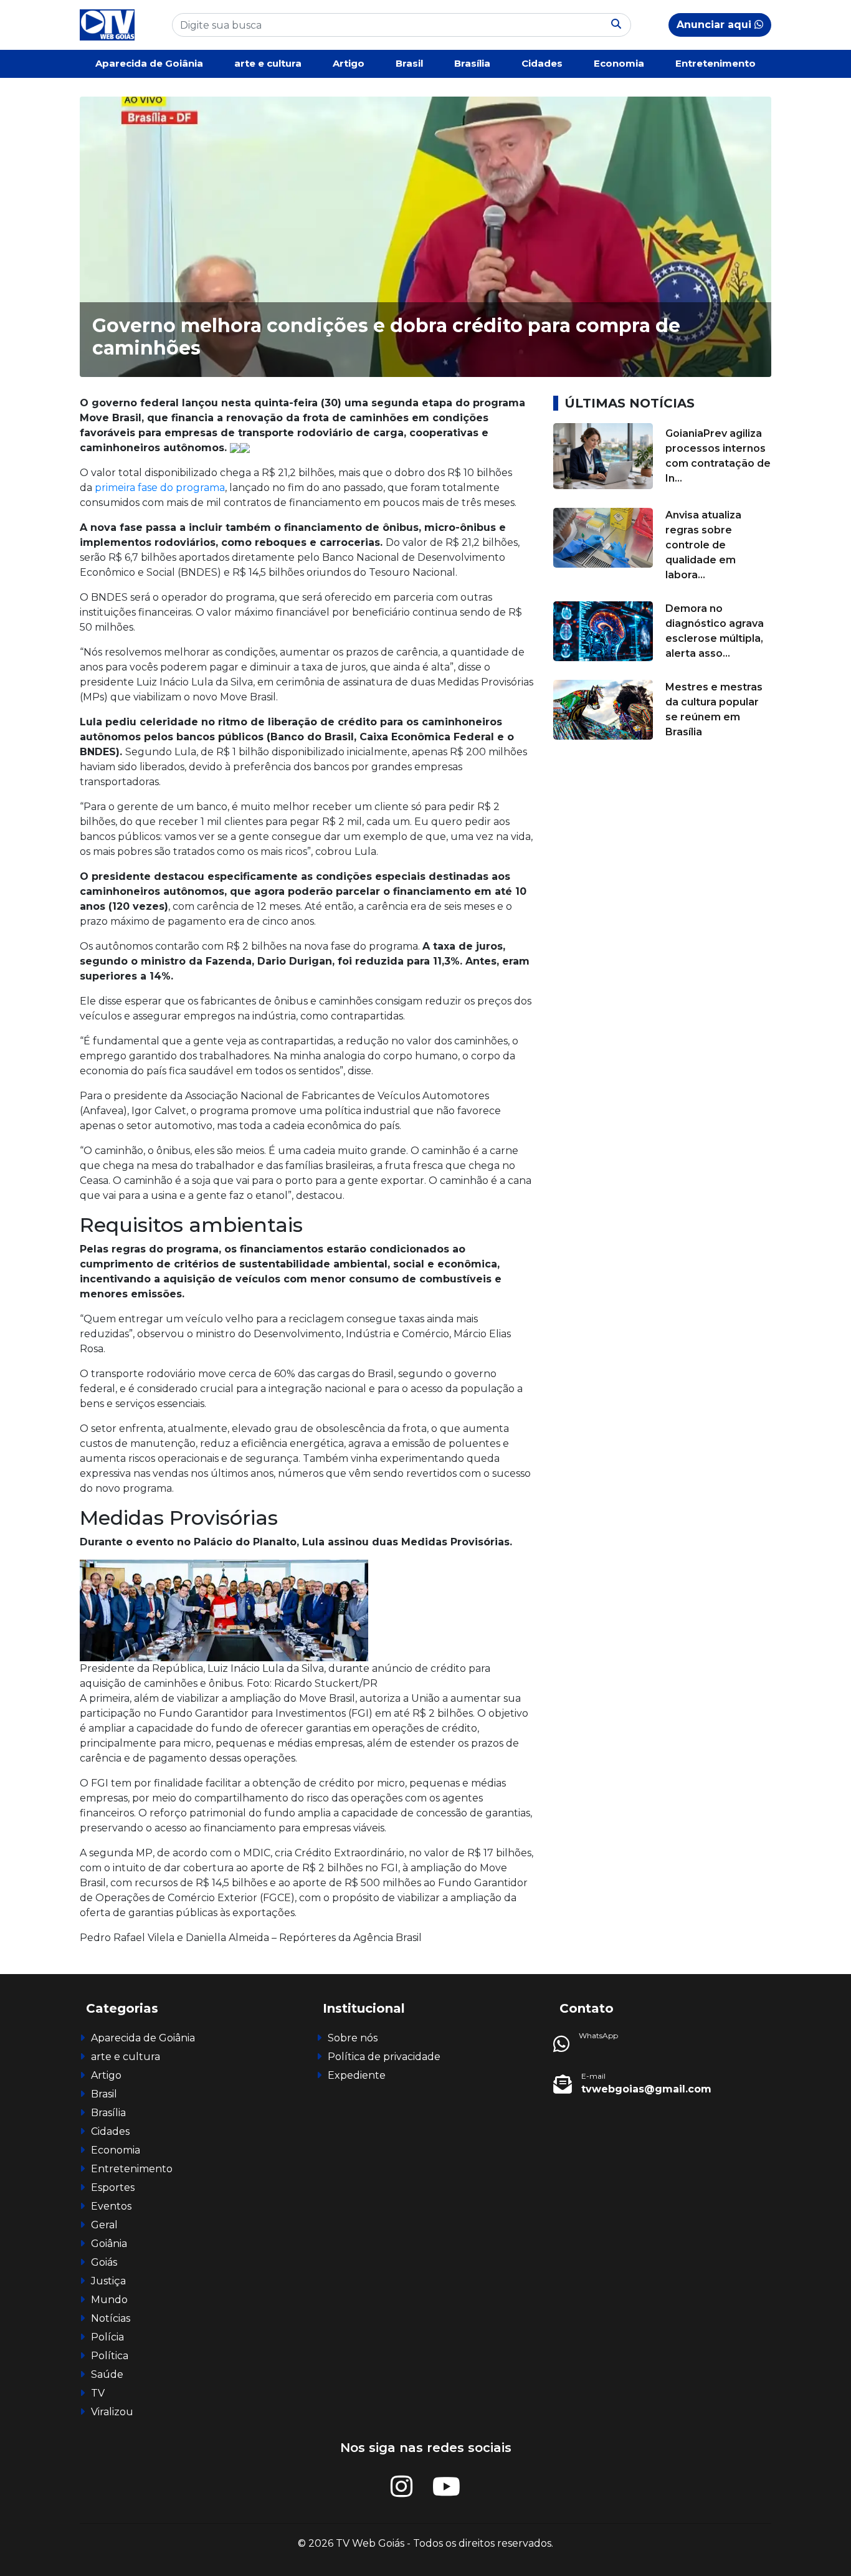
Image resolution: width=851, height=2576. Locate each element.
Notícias (111, 2318)
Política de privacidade (384, 2057)
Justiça (108, 2281)
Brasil (409, 63)
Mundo (109, 2300)
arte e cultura (268, 63)
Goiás (104, 2262)
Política (110, 2356)
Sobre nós (353, 2038)
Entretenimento (716, 63)
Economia (619, 63)
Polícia (107, 2337)
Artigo (349, 63)
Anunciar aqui (716, 25)
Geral (104, 2225)
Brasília (472, 63)
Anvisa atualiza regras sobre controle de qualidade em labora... (703, 545)
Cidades (542, 63)
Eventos (111, 2206)
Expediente (357, 2075)
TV (98, 2393)
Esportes (113, 2187)
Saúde (107, 2374)
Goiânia (109, 2244)
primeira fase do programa (160, 488)
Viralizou (112, 2412)
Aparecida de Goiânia (149, 63)
